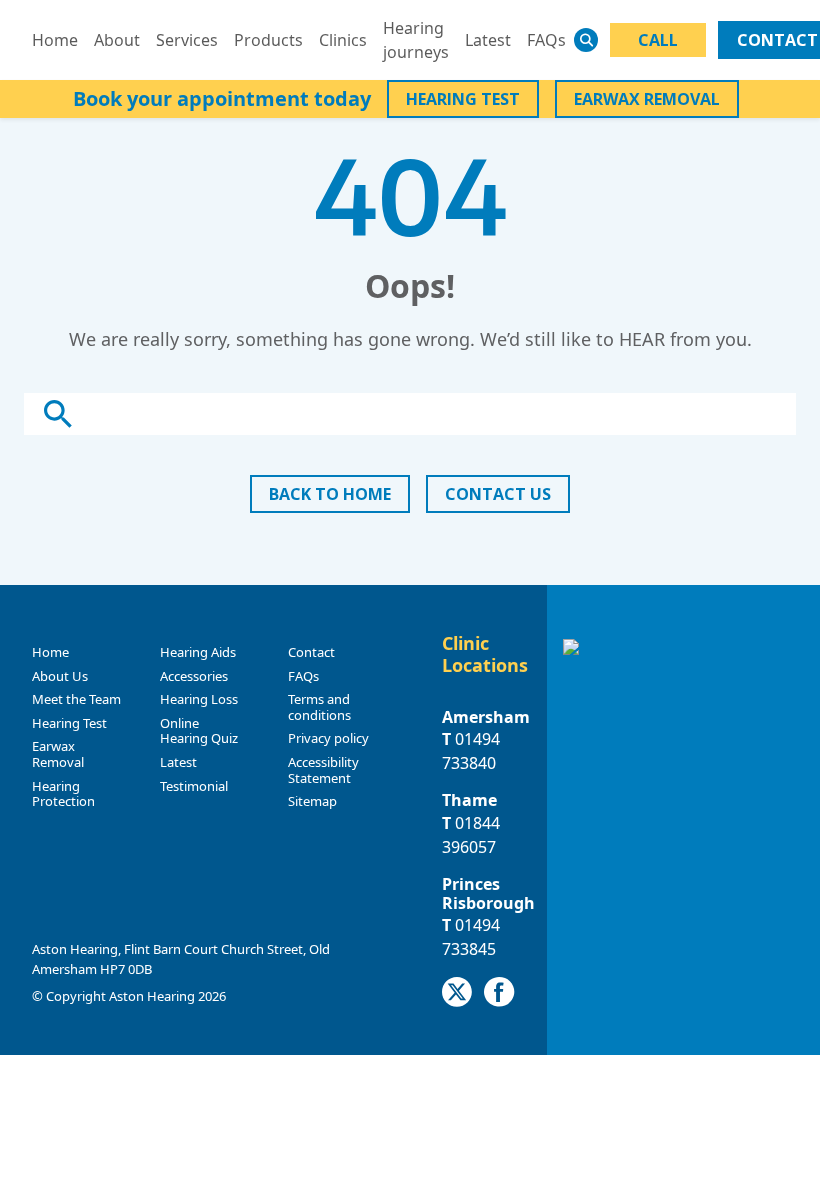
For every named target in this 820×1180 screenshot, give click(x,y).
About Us (60, 676)
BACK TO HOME (330, 494)
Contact (311, 652)
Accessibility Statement (323, 770)
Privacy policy (328, 738)
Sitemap (312, 801)
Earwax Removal (58, 754)
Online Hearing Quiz (199, 731)
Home (55, 40)
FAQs (546, 40)
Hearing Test (69, 723)
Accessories (194, 676)
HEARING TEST (463, 99)
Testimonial (194, 786)
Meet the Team (76, 699)
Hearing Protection (63, 794)
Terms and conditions (319, 707)
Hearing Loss (199, 699)
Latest (488, 40)
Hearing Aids (198, 652)
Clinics (343, 40)
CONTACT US (498, 494)
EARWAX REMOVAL (647, 99)
